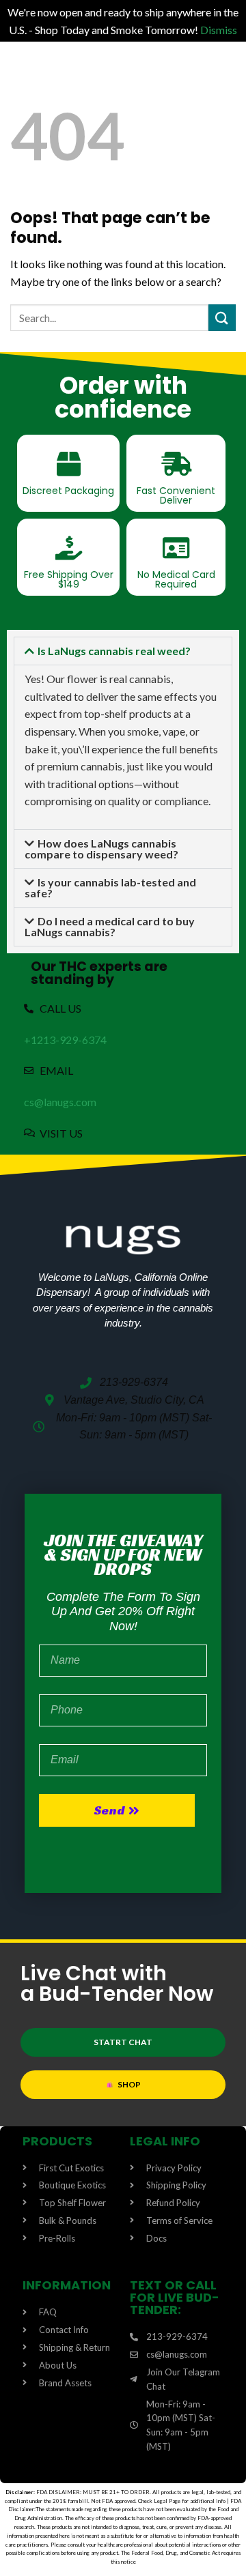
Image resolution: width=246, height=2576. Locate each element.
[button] (123, 651)
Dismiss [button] (219, 30)
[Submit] (222, 318)
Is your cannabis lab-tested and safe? (110, 887)
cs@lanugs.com (60, 1102)
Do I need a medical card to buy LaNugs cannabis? (110, 926)
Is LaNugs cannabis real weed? (114, 651)
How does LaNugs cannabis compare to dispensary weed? (101, 849)
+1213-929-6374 (65, 1040)
